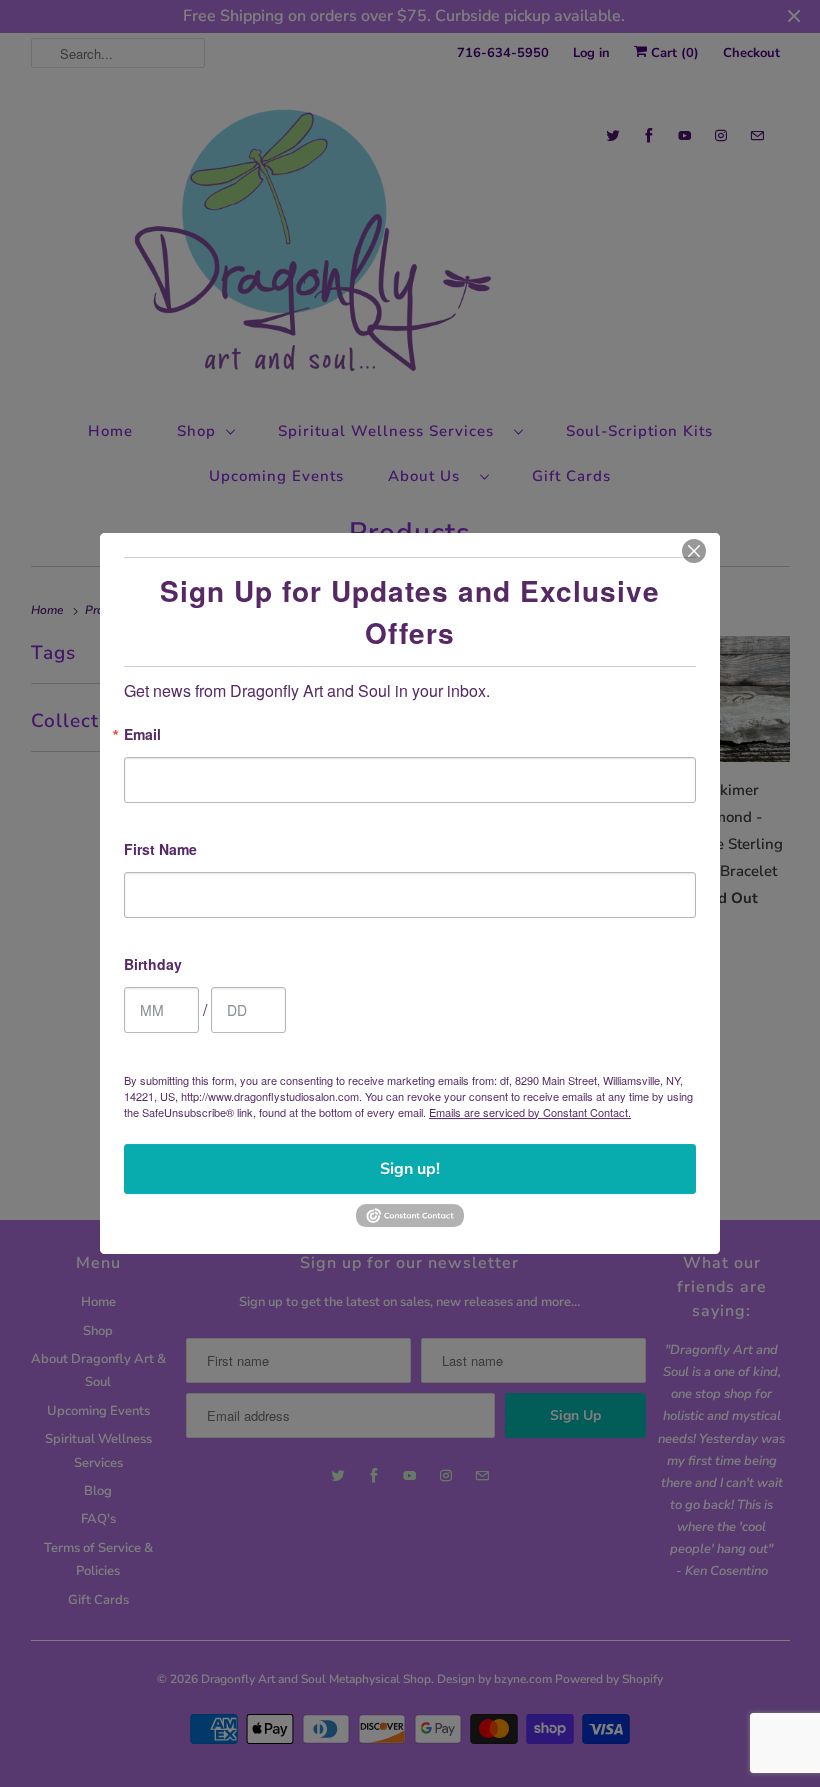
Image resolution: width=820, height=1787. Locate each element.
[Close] (694, 551)
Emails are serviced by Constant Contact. (530, 1112)
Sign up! (410, 1169)
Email (142, 735)
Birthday (153, 965)
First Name (160, 850)
